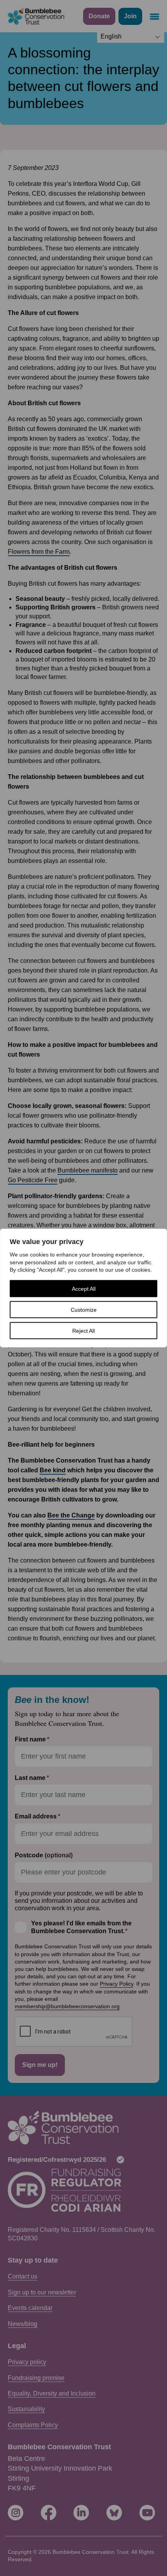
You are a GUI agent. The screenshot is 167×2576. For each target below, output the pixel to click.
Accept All (84, 1288)
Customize (84, 1309)
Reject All (83, 1330)
